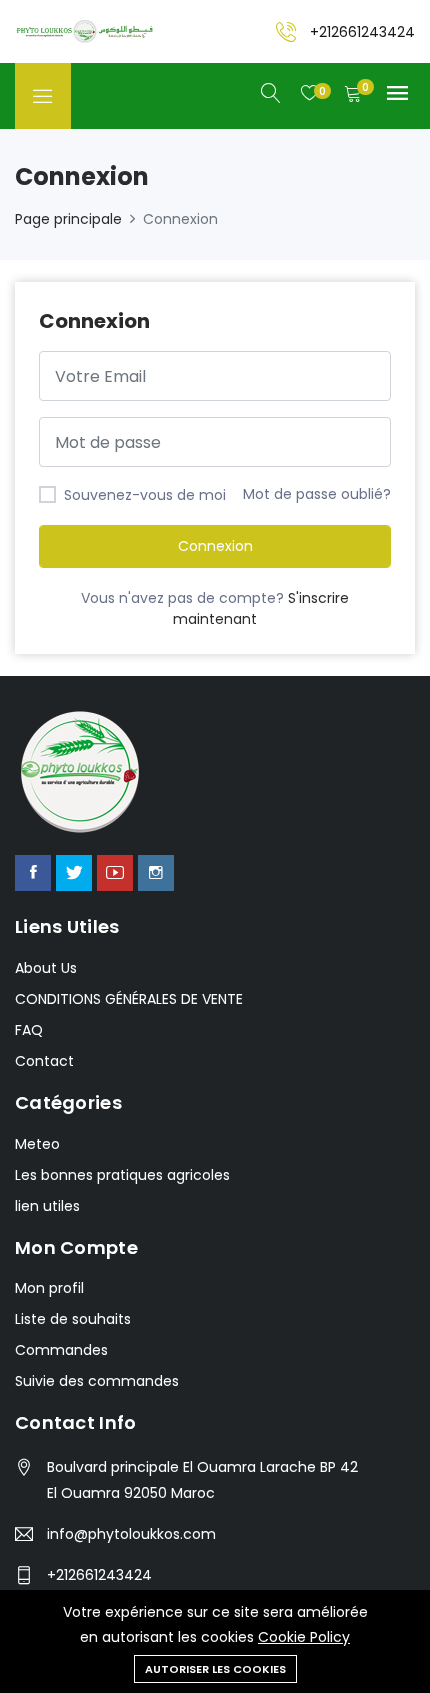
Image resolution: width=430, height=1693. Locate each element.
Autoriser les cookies (215, 1669)
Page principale (68, 219)
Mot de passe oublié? (317, 494)
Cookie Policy (304, 1637)
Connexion (215, 546)
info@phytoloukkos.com (131, 1534)
